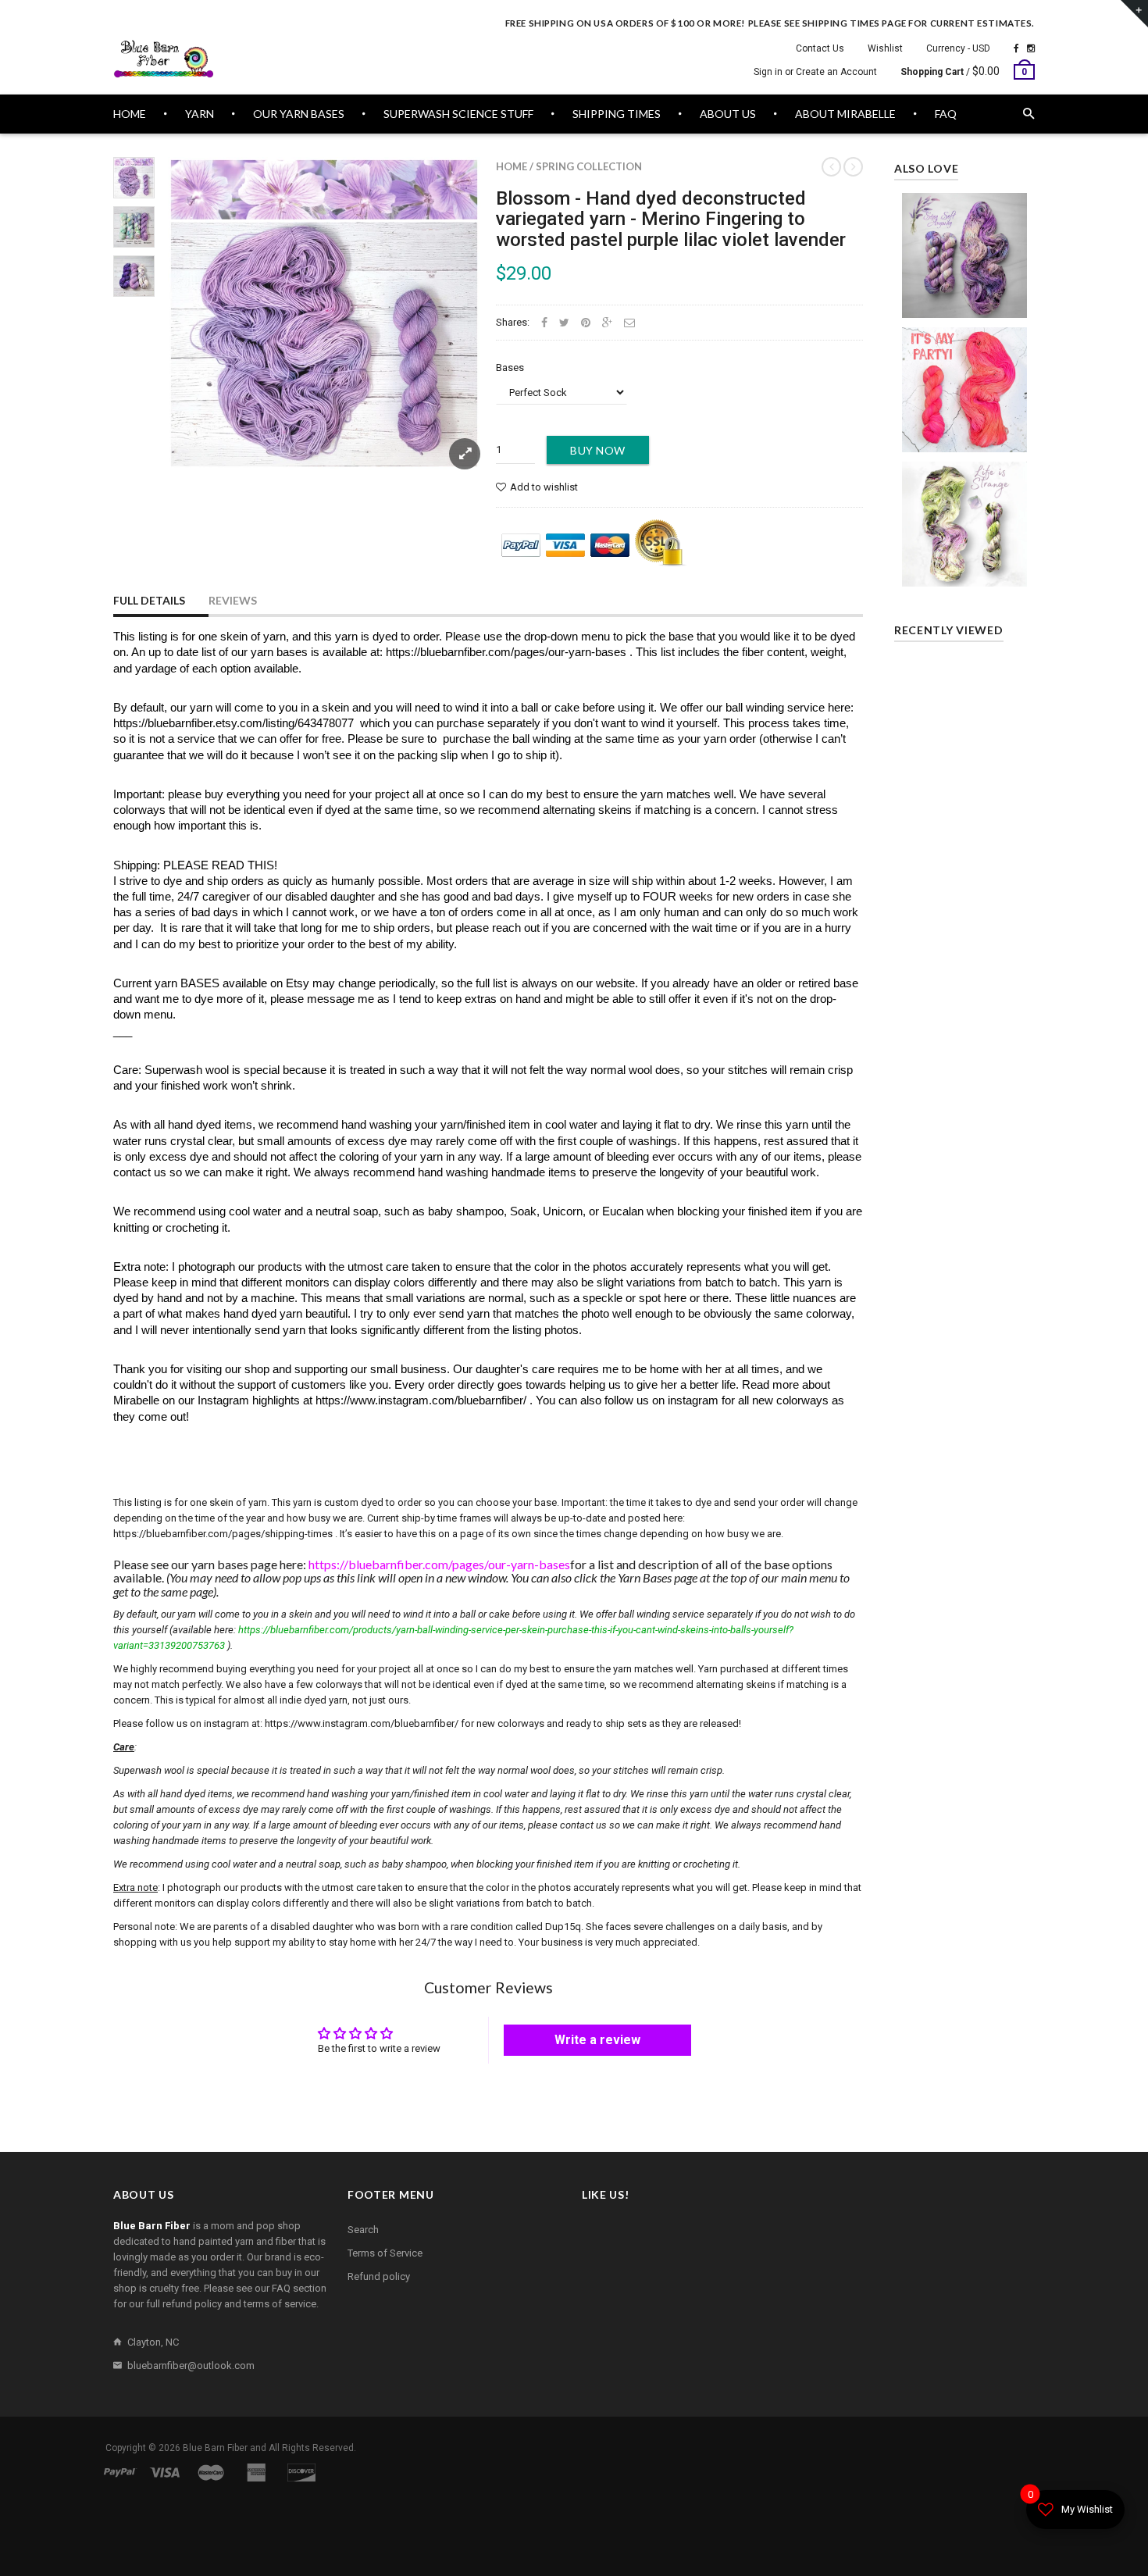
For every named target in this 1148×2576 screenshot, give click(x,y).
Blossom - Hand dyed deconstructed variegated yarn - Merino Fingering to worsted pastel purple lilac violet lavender (671, 219)
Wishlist (885, 48)
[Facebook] (1016, 48)
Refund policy (379, 2276)
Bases (510, 367)
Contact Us (820, 48)
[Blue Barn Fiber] (164, 59)
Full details (149, 600)
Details (968, 436)
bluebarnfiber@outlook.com (191, 2365)
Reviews (233, 600)
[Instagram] (1031, 48)
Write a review (597, 2040)
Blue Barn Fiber (215, 2448)
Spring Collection (589, 166)
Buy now (598, 450)
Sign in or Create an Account (815, 72)
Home (512, 166)
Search (363, 2230)
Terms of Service (385, 2253)
